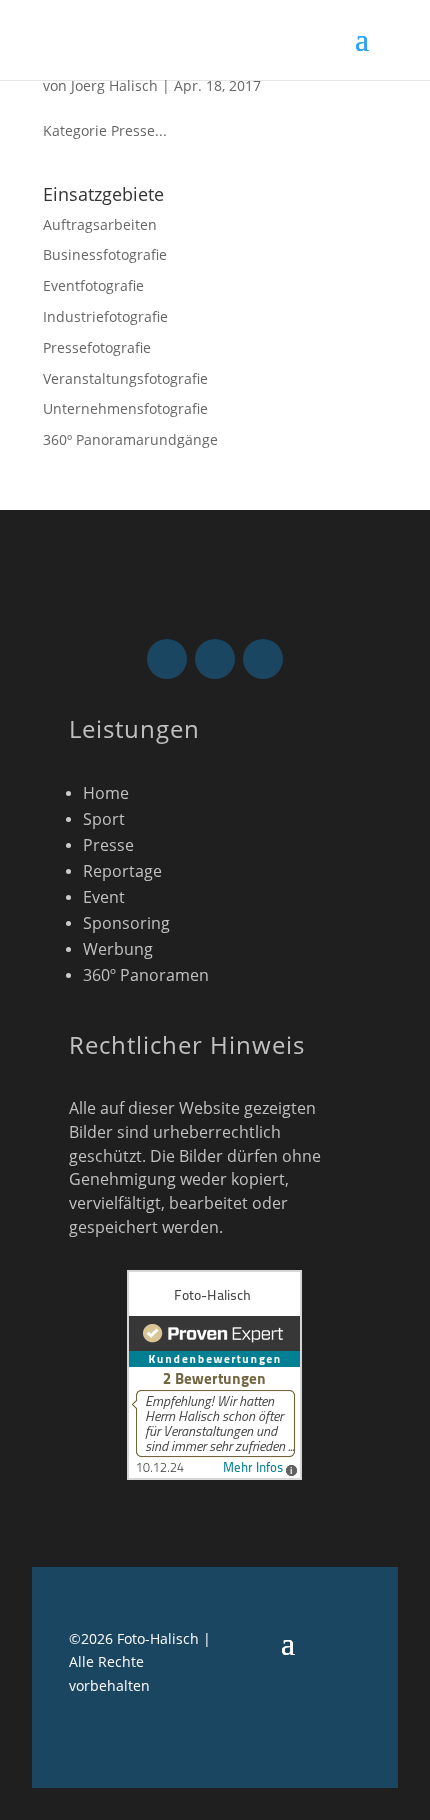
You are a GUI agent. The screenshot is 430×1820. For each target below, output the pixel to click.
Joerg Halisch (114, 85)
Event (106, 897)
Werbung (118, 949)
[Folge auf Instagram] (215, 659)
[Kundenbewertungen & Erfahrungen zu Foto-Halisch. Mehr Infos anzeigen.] (214, 1474)
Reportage (122, 871)
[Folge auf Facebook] (167, 659)
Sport (104, 819)
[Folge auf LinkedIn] (263, 659)
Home (106, 793)
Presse (108, 845)
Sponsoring (126, 923)
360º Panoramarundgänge (130, 439)
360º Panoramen (146, 975)
